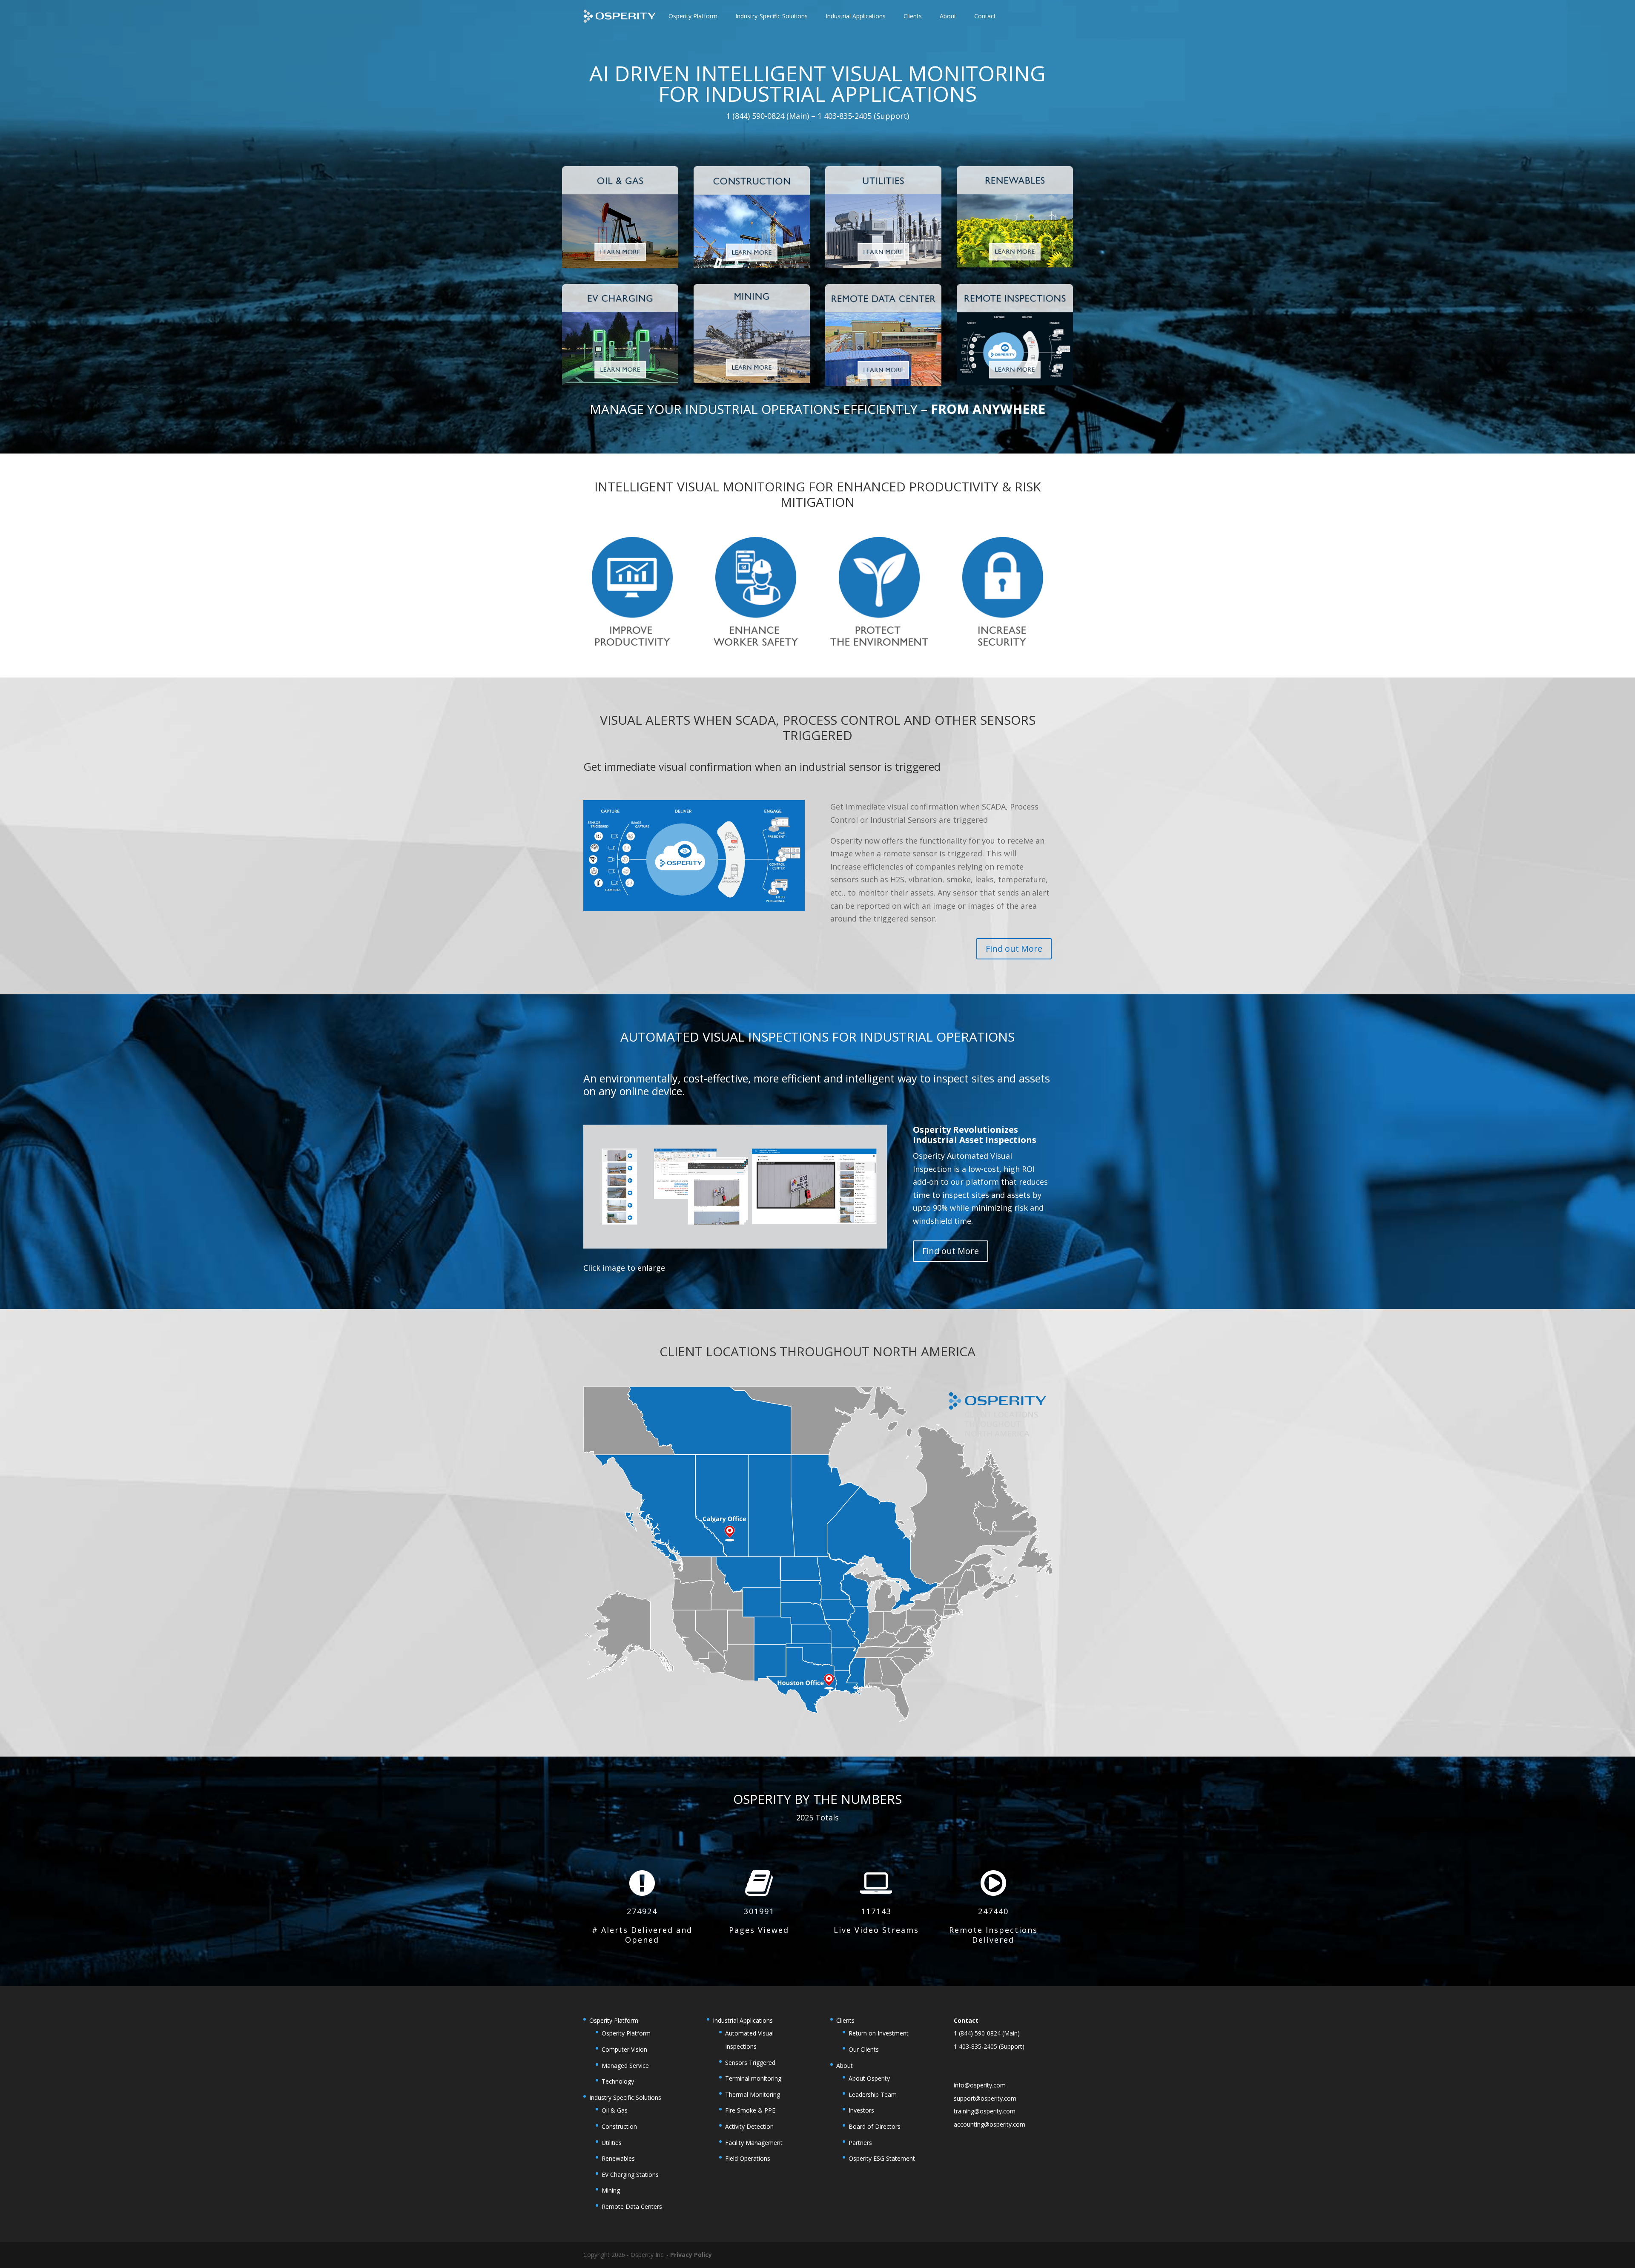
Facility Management (754, 2143)
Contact (985, 16)
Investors (861, 2110)
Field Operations (748, 2158)
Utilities (612, 2143)
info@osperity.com (980, 2085)
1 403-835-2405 (975, 2046)
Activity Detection (749, 2126)
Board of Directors (875, 2126)
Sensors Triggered (750, 2063)
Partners (860, 2143)
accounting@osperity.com (990, 2124)
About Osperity (869, 2078)
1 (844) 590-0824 (977, 2033)
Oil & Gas (615, 2110)
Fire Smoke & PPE (750, 2110)
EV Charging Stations (630, 2175)
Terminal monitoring (753, 2078)
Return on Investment (879, 2033)
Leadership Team (873, 2094)
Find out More (1014, 949)
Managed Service (625, 2066)
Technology (618, 2081)
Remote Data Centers (632, 2206)
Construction (619, 2126)
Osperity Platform (626, 2033)
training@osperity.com (985, 2111)
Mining (611, 2190)
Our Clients (864, 2049)
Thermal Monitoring (753, 2094)
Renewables (618, 2158)
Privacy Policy (691, 2255)
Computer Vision (624, 2049)
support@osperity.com (985, 2098)
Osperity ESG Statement (882, 2158)
